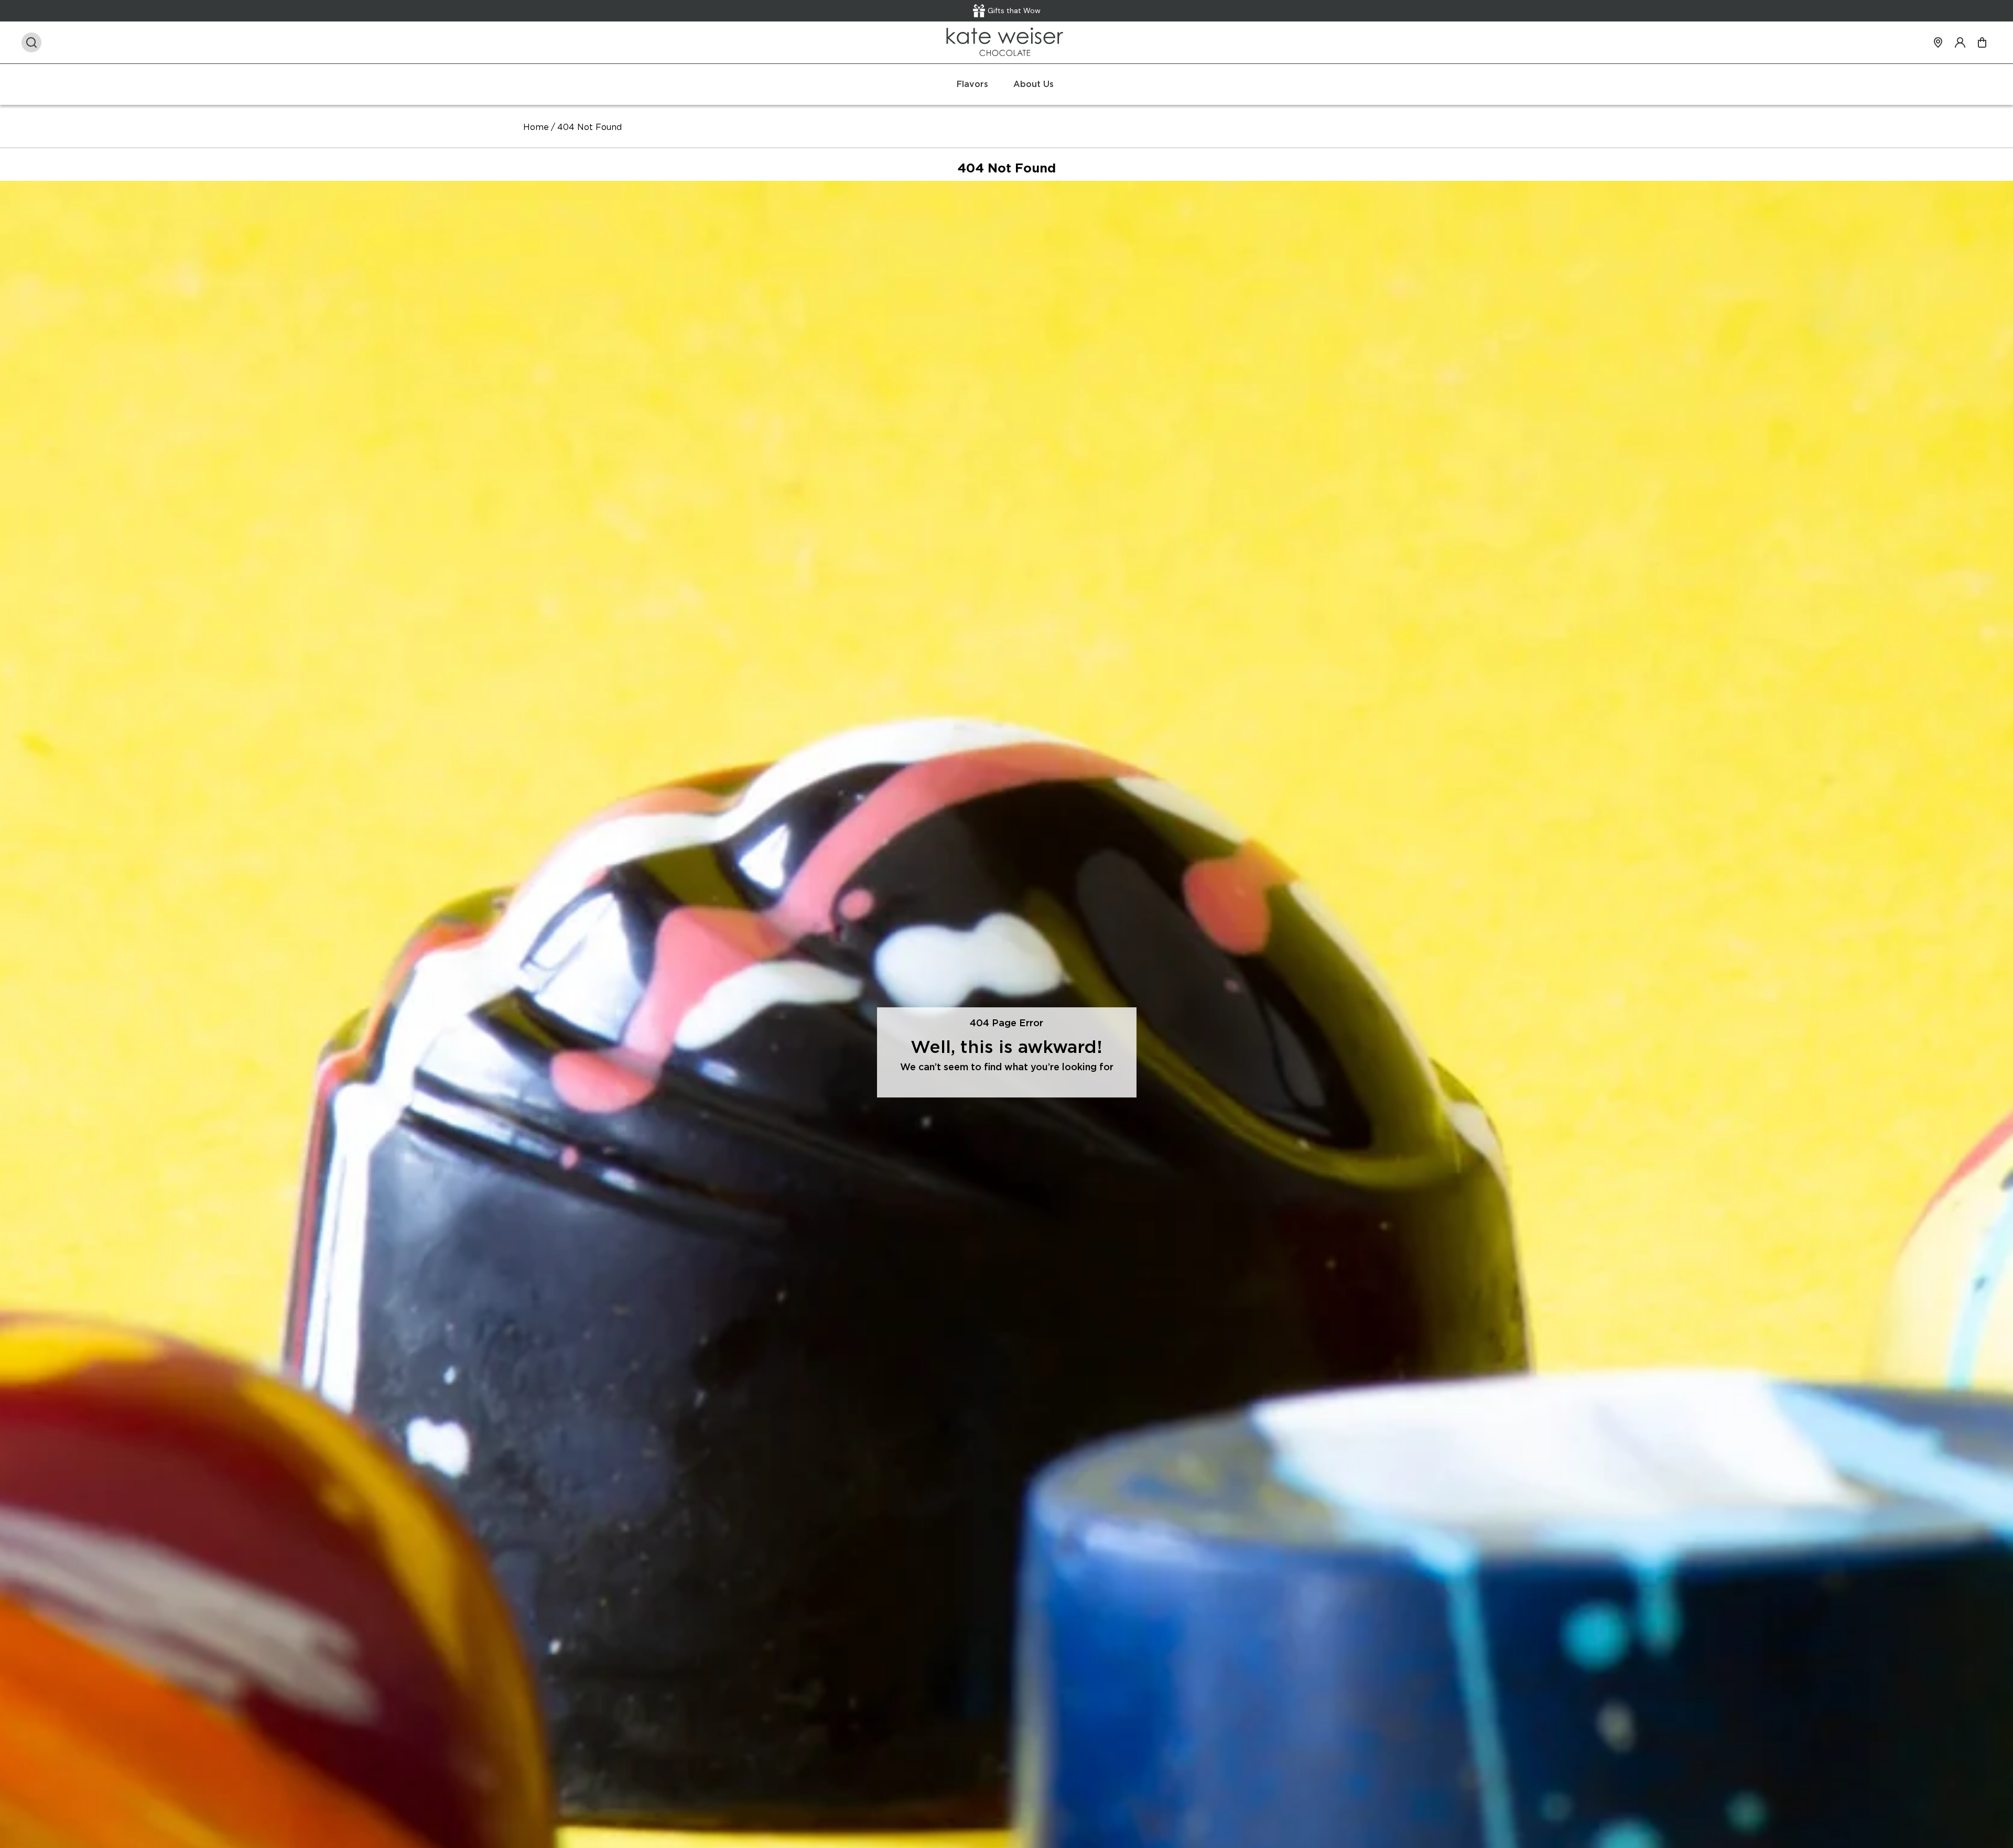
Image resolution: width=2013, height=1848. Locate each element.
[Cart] (1982, 42)
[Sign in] (1960, 42)
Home (536, 127)
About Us (1033, 84)
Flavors (972, 84)
